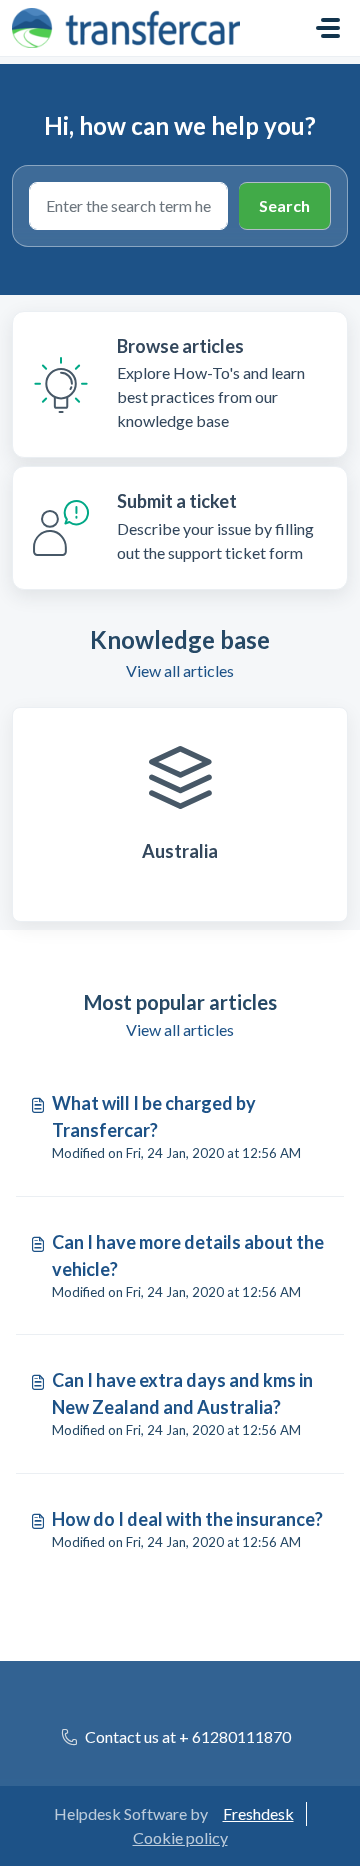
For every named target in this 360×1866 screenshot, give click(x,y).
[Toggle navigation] (328, 28)
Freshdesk (258, 1813)
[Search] (285, 206)
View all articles (180, 670)
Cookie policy (180, 1837)
